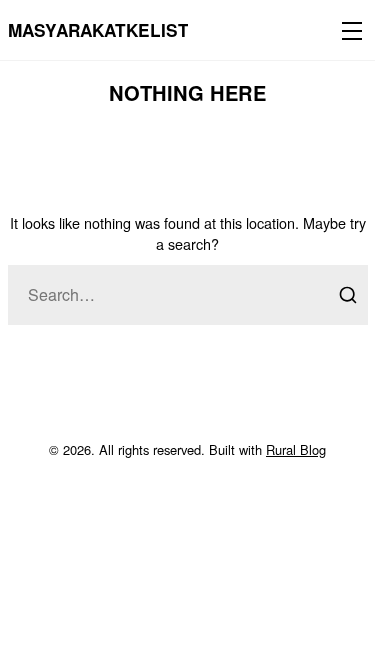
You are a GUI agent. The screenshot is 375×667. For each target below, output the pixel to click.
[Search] (348, 295)
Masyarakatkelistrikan (125, 30)
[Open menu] (348, 30)
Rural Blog (296, 449)
